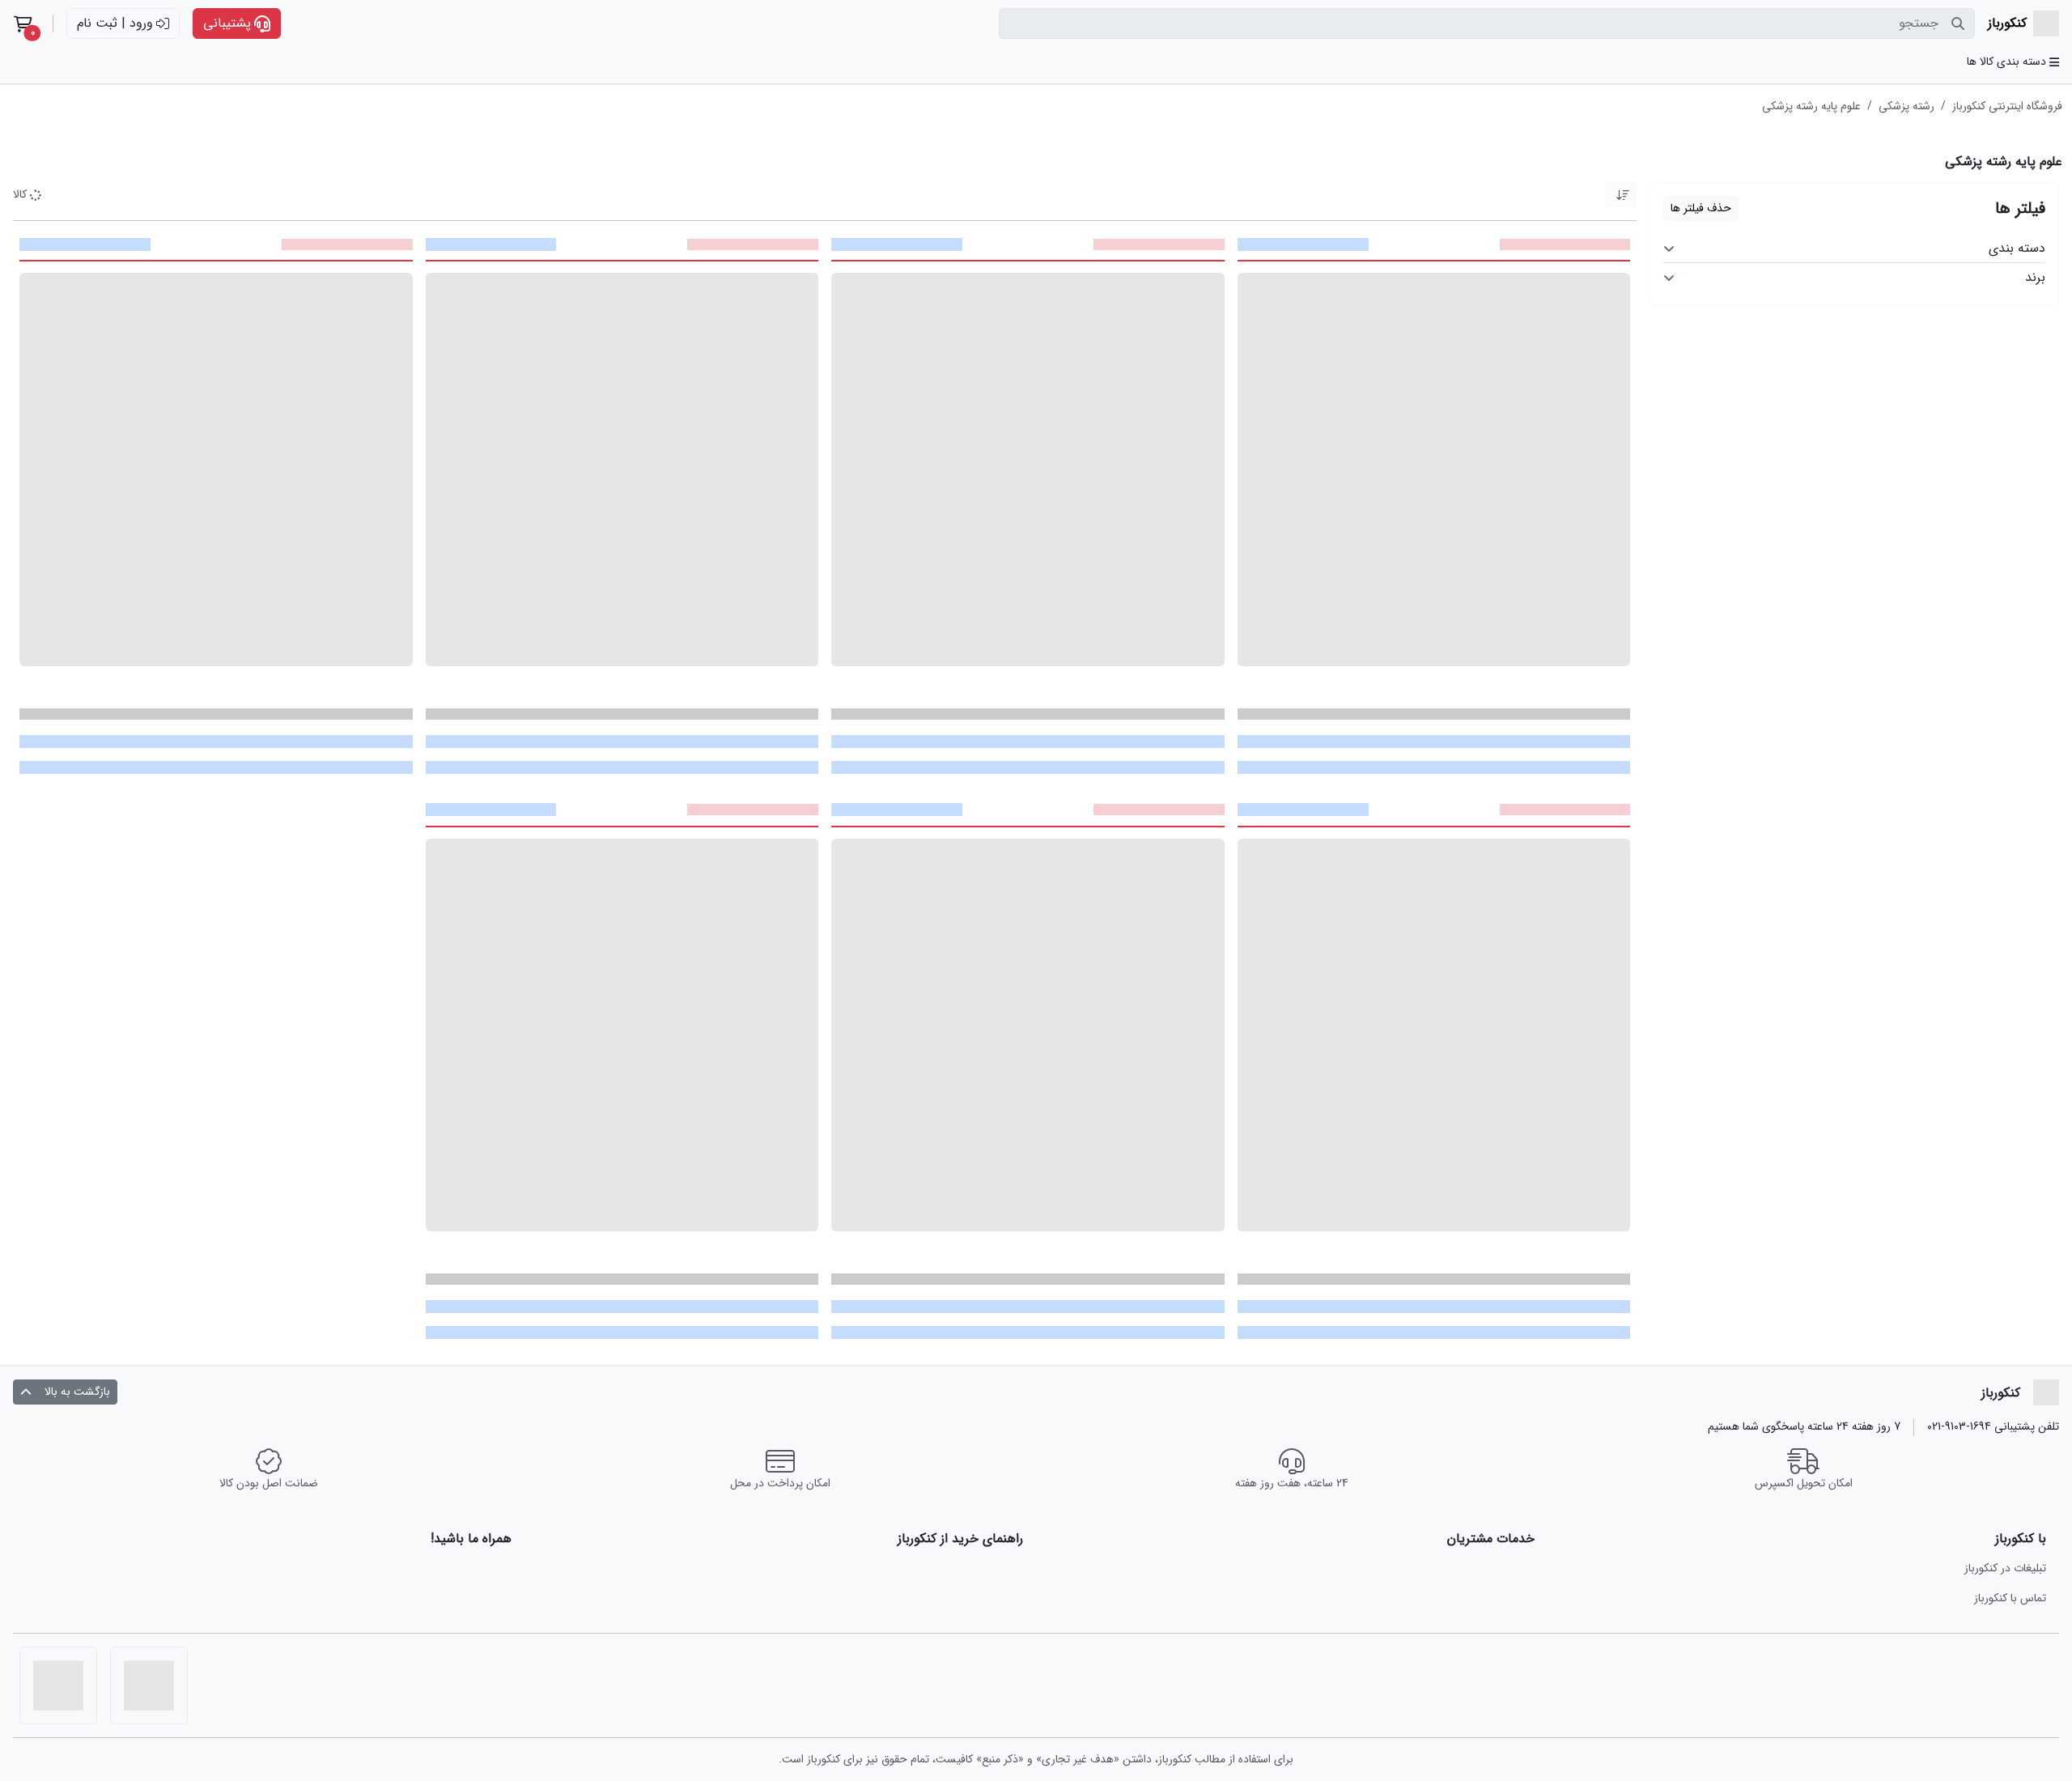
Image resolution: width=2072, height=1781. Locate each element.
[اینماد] (58, 1685)
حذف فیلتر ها (1701, 208)
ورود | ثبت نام (115, 23)
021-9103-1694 (1959, 1426)
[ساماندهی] (149, 1685)
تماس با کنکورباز (2010, 1598)
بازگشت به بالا (77, 1392)
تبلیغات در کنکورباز (2005, 1568)
